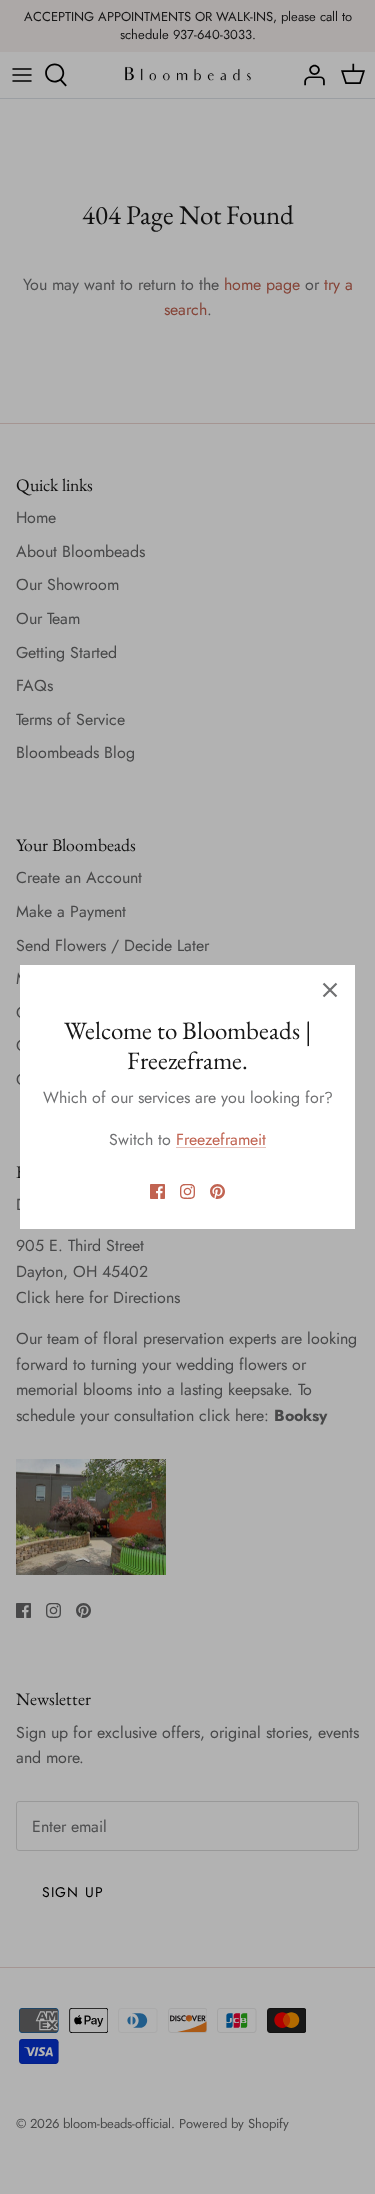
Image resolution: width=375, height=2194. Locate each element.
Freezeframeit (221, 1139)
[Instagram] (187, 1191)
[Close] (330, 990)
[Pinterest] (217, 1191)
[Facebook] (157, 1191)
